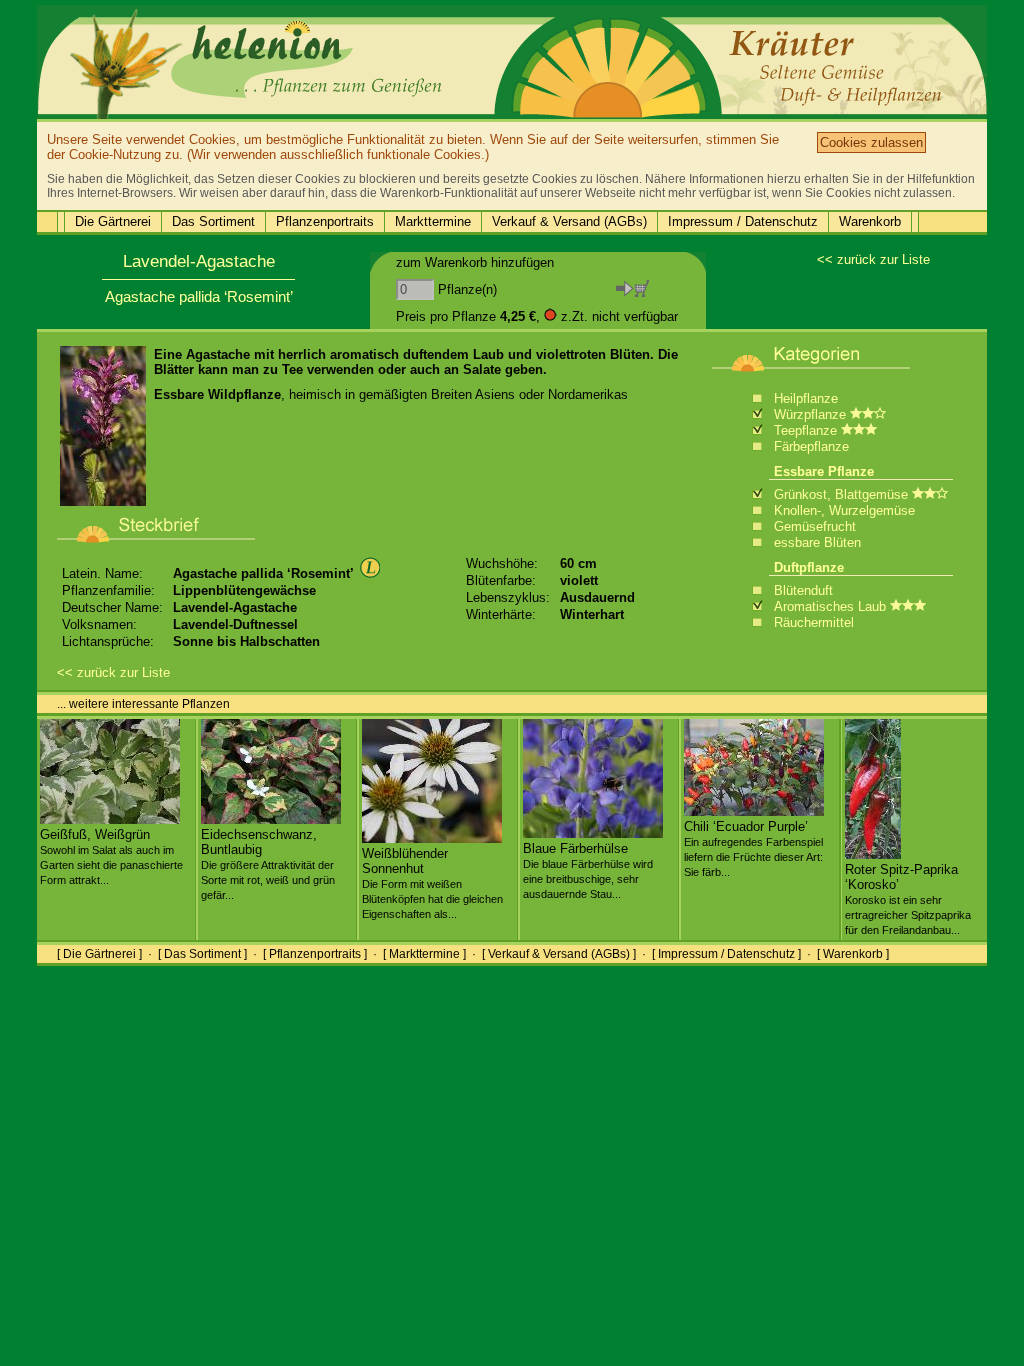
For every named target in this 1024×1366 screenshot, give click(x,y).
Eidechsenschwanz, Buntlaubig (268, 864)
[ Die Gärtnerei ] (99, 954)
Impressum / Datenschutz (743, 221)
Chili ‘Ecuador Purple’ (753, 848)
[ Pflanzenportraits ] (315, 954)
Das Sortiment (213, 221)
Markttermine (433, 221)
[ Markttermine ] (424, 954)
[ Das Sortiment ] (202, 954)
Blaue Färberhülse (588, 870)
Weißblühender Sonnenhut (432, 883)
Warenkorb (870, 221)
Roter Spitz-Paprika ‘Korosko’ (908, 899)
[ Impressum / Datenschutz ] (726, 954)
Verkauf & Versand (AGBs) (569, 221)
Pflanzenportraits (325, 221)
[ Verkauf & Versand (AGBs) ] (559, 954)
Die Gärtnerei (113, 221)
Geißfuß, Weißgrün (111, 856)
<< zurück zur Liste (873, 259)
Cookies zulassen (871, 142)
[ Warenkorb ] (853, 954)
